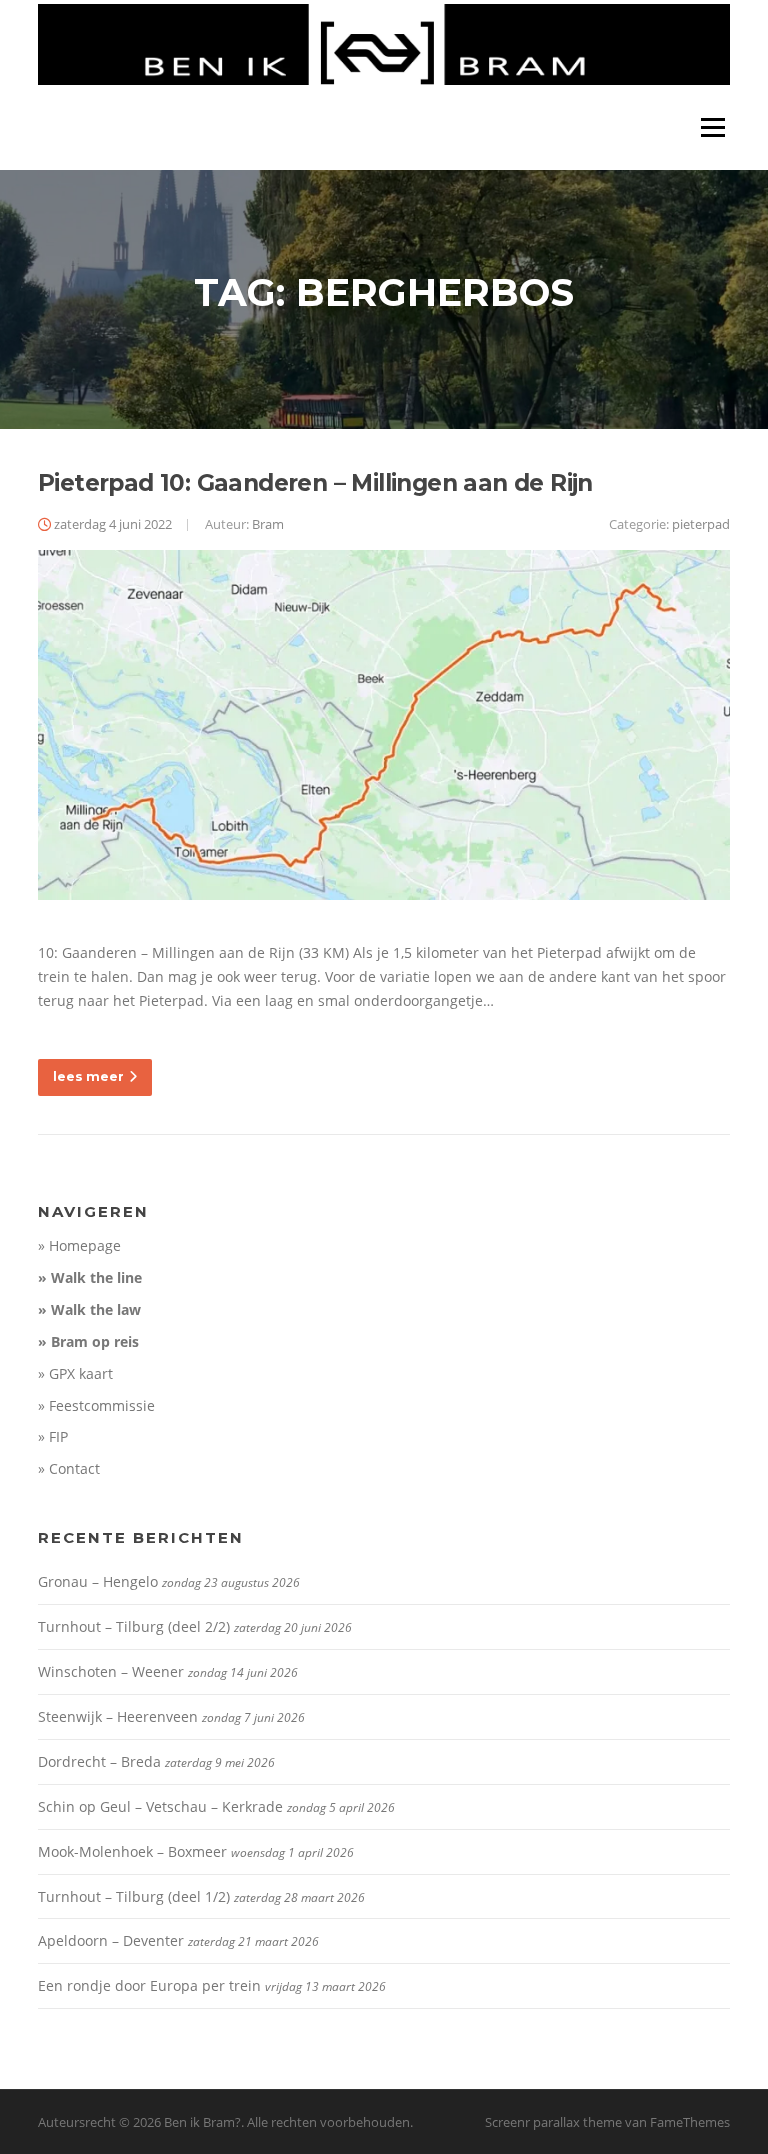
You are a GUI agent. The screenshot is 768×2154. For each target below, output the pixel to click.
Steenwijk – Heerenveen (118, 1716)
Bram (268, 524)
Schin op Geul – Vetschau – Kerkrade (160, 1806)
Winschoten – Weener (111, 1671)
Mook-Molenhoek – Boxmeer (132, 1851)
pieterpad (701, 524)
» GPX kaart (75, 1373)
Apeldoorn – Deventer (111, 1940)
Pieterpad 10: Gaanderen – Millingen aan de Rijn (315, 483)
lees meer (88, 1076)
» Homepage (79, 1245)
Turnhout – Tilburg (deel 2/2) (134, 1626)
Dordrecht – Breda (99, 1761)
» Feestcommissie (96, 1405)
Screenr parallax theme (553, 2122)
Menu (712, 127)
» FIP (53, 1436)
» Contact (69, 1468)
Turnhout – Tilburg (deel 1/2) (134, 1896)
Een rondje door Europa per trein (149, 1985)
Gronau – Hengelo (98, 1581)
